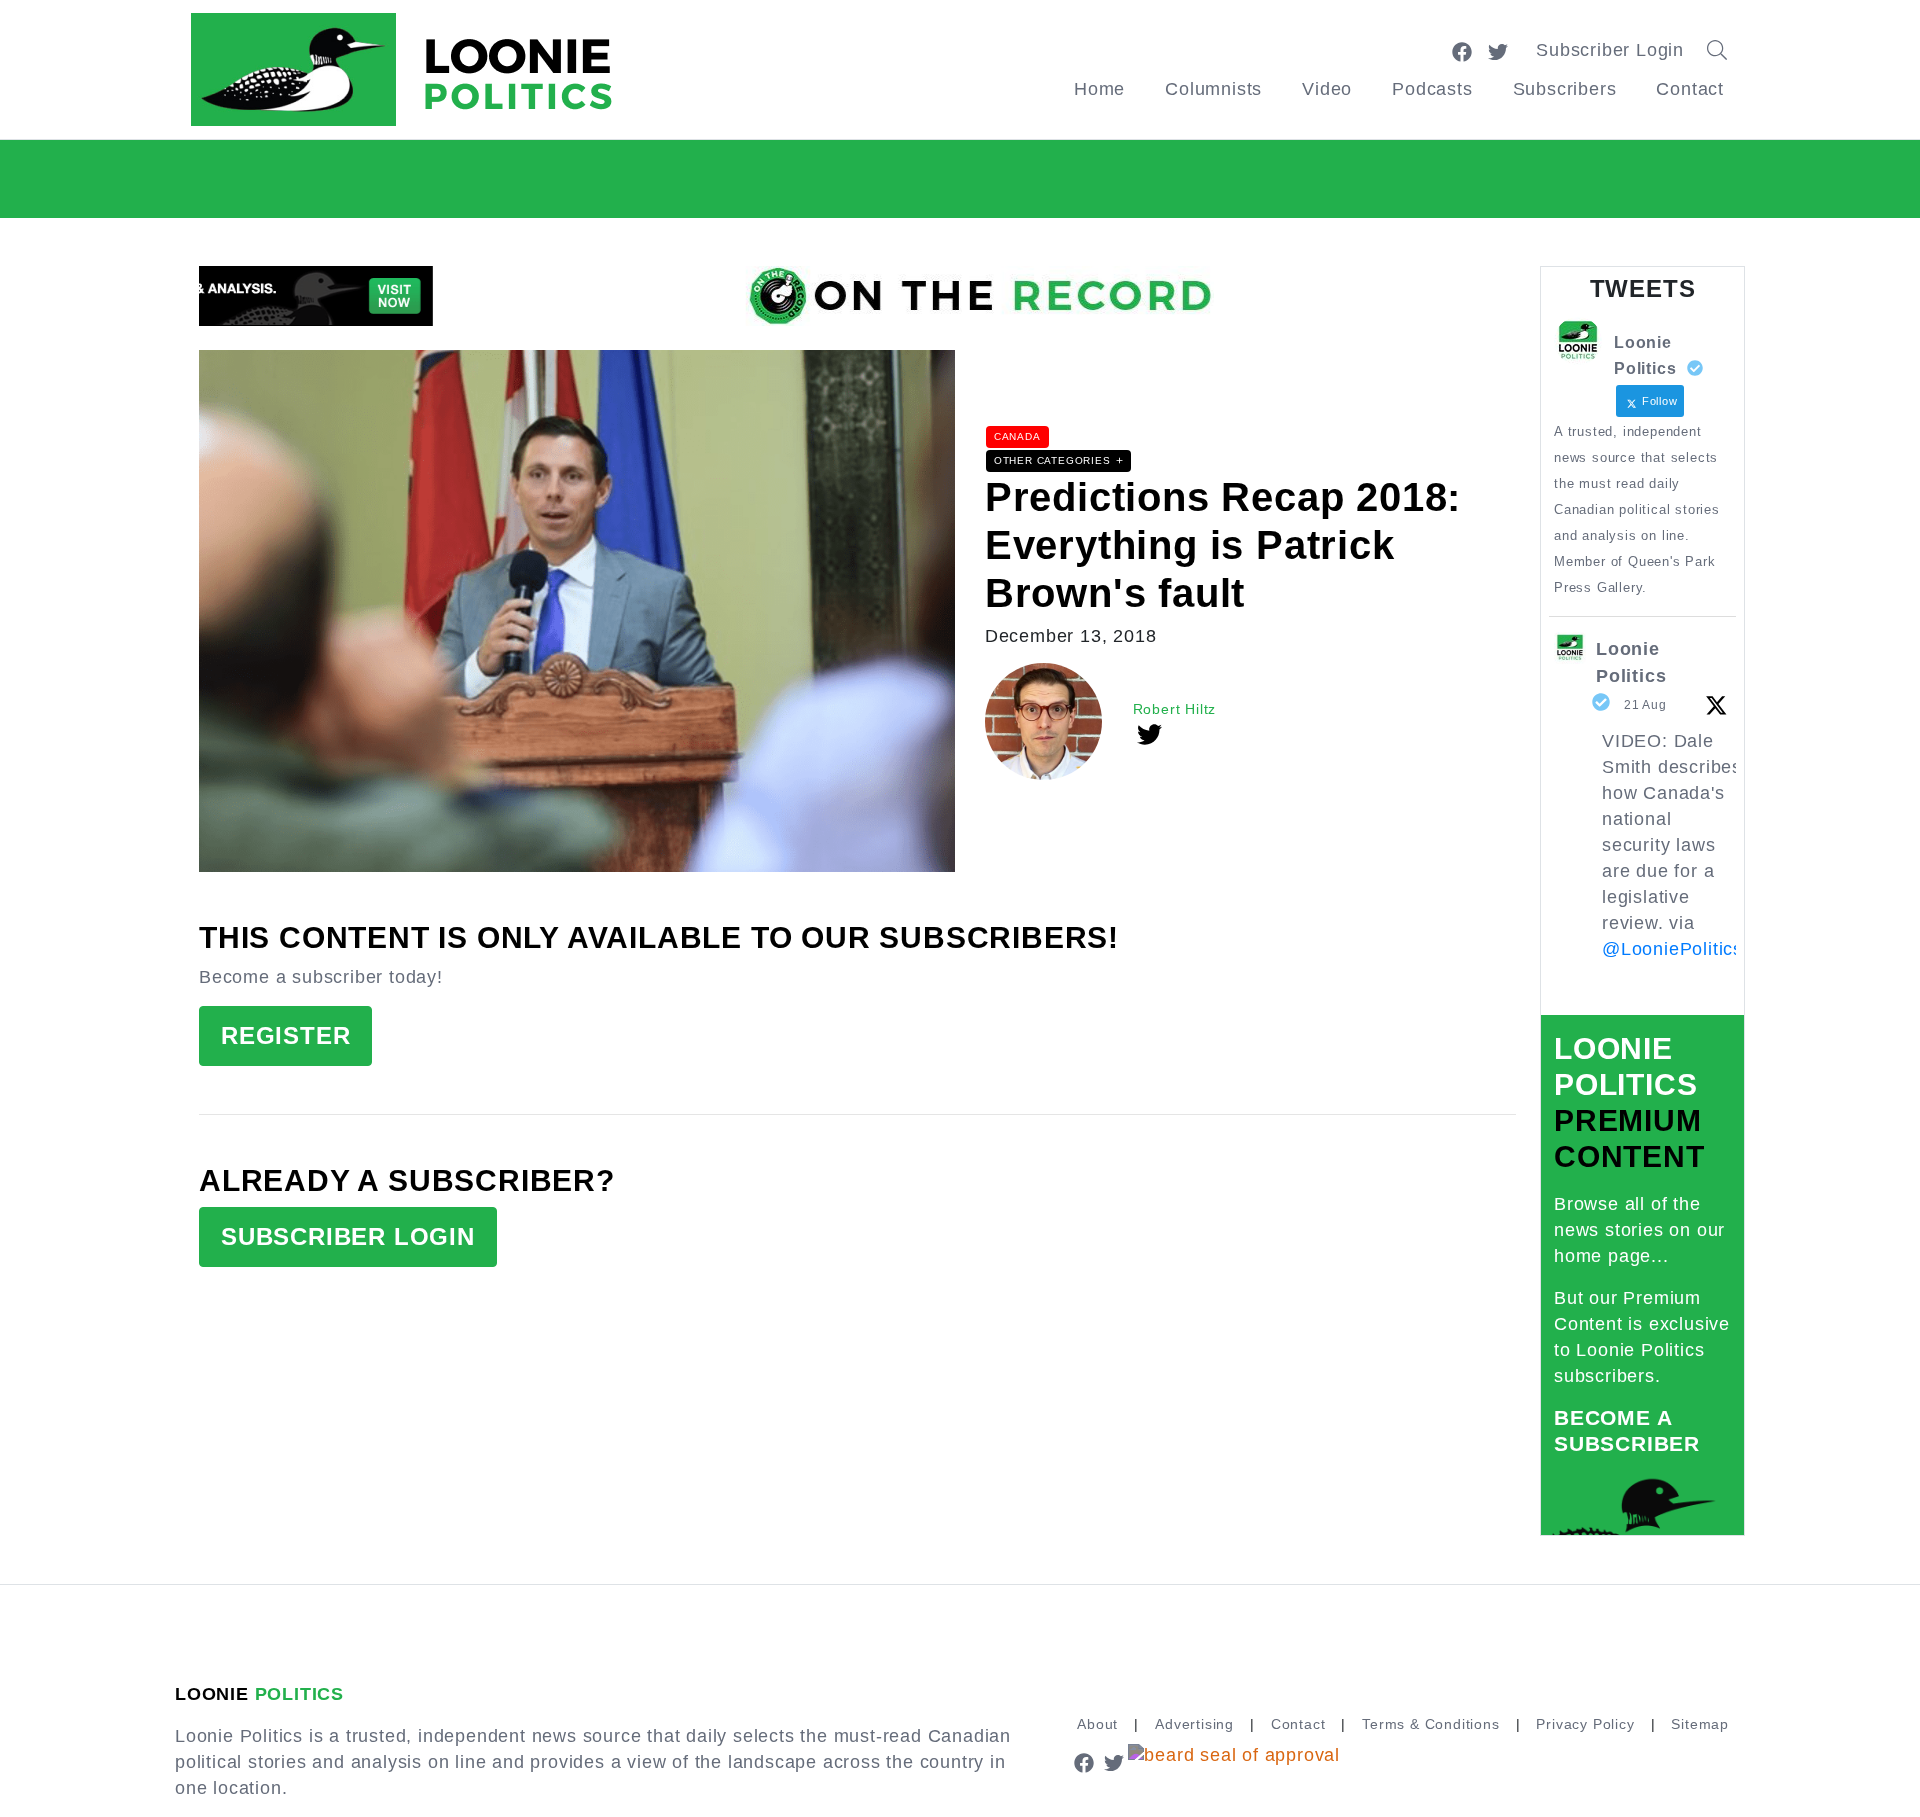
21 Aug (1645, 705)
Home (1099, 89)
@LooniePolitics (1672, 949)
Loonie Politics (1631, 662)
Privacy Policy (1585, 1724)
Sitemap (1700, 1724)
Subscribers (1565, 89)
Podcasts (1432, 89)
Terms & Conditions (1430, 1724)
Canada (1017, 436)
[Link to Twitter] (1498, 50)
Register (285, 1035)
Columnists (1213, 89)
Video (1327, 89)
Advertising (1194, 1724)
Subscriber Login (1610, 50)
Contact (1690, 89)
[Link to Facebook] (1462, 50)
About (1097, 1724)
